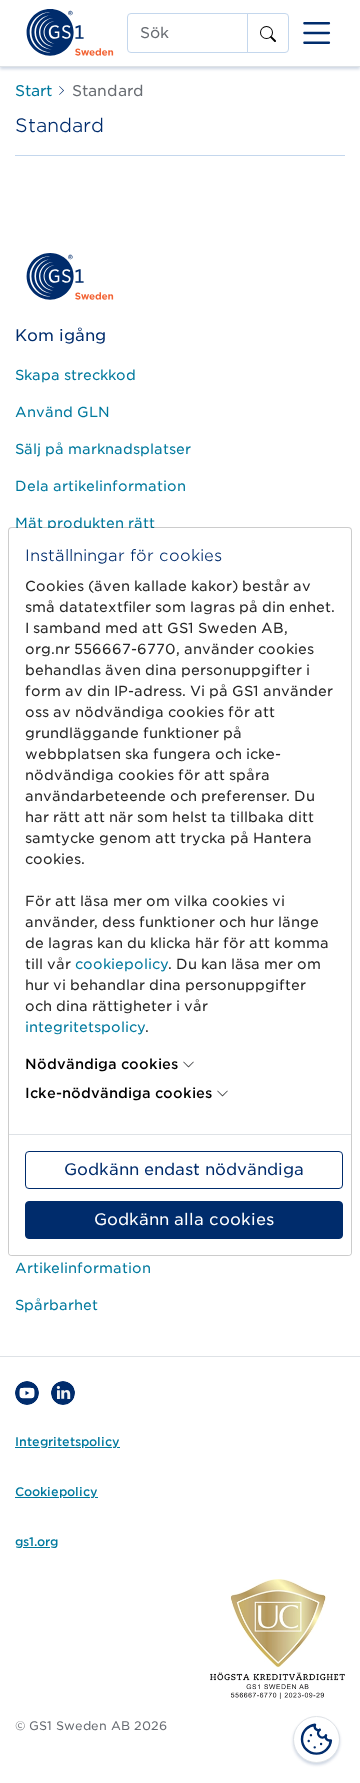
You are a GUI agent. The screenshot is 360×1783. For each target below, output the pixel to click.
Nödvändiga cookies (101, 1064)
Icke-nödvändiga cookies (118, 1093)
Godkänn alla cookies (184, 1219)
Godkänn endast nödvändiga (184, 1169)
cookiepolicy (121, 964)
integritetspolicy (85, 1027)
